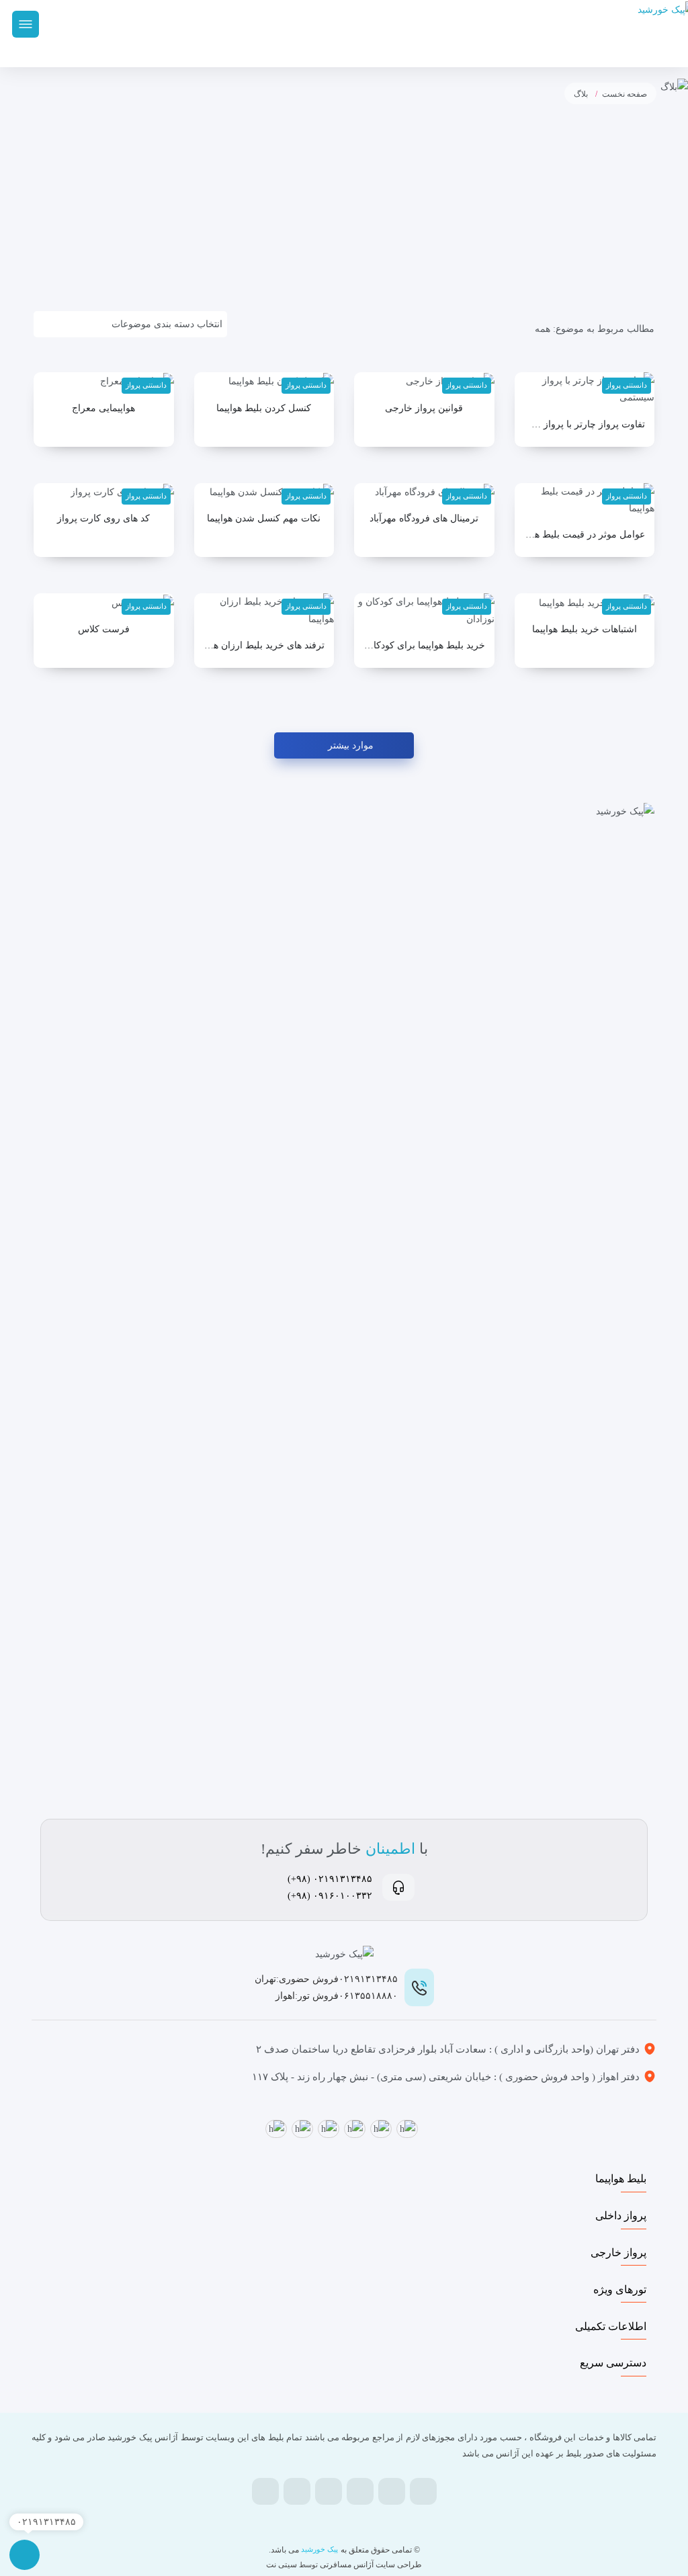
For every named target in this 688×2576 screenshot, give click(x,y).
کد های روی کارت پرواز (103, 518)
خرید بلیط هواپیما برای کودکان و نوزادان (424, 645)
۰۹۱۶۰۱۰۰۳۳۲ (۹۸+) (330, 1896)
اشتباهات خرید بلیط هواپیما (585, 629)
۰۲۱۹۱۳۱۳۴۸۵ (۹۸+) (330, 1879)
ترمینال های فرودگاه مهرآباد (424, 518)
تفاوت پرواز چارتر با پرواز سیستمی (585, 424)
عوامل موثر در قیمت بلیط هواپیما (585, 534)
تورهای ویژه (620, 2289)
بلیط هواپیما (621, 2179)
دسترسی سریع (613, 2363)
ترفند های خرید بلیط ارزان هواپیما (264, 645)
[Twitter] (392, 2491)
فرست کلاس (104, 629)
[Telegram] (360, 2491)
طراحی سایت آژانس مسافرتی (370, 2565)
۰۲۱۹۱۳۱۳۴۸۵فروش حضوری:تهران (326, 1979)
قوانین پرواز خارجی (424, 408)
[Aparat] (329, 2493)
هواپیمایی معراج (103, 408)
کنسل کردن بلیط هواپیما (264, 408)
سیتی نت (282, 2565)
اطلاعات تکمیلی (611, 2326)
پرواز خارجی (618, 2252)
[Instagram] (297, 2491)
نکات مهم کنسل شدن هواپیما (264, 518)
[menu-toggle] (26, 24)
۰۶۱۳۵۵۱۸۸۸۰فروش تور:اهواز (337, 1996)
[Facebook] (423, 2491)
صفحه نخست (625, 94)
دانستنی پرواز (627, 385)
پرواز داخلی (621, 2216)
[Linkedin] (265, 2491)
